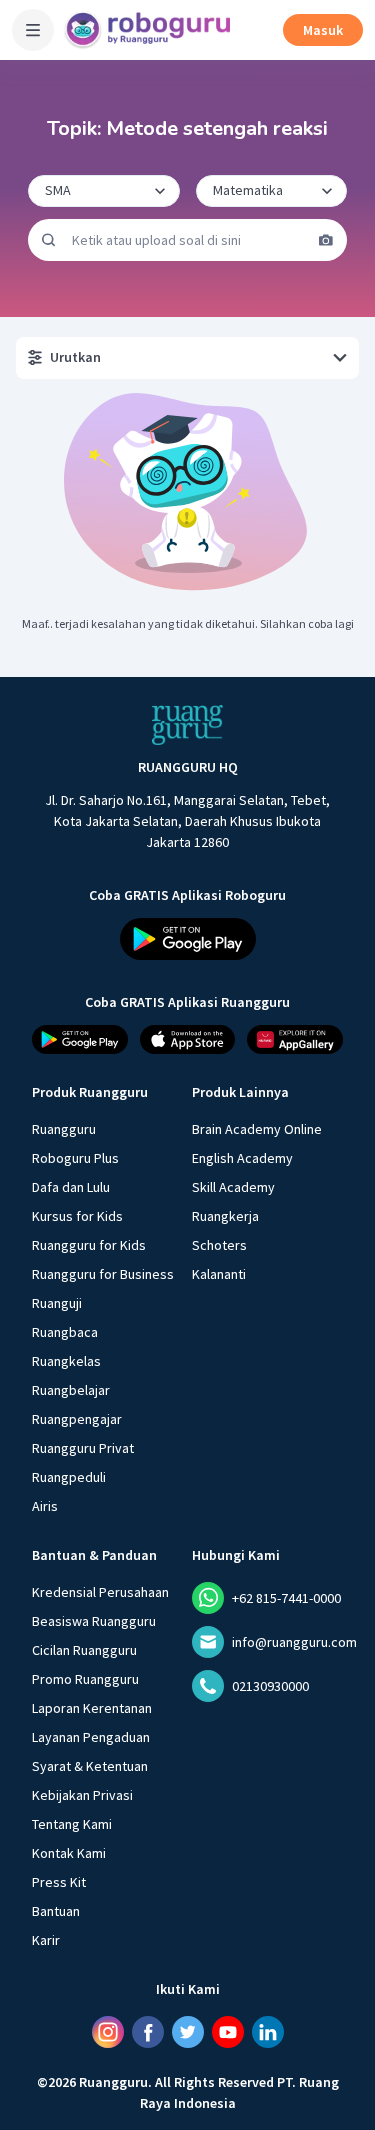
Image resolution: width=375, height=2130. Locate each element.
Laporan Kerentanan (92, 1708)
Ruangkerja (225, 1216)
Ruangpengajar (77, 1419)
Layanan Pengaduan (91, 1737)
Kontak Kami (69, 1853)
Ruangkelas (66, 1361)
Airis (45, 1506)
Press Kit (59, 1882)
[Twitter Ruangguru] (188, 2032)
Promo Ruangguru (85, 1679)
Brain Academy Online (257, 1129)
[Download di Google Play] (188, 939)
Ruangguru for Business (103, 1274)
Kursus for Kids (77, 1216)
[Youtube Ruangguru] (228, 2032)
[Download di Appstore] (188, 1039)
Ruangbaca (65, 1332)
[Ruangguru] (188, 725)
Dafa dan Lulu (71, 1187)
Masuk (323, 30)
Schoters (219, 1245)
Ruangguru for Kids (89, 1245)
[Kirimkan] (49, 240)
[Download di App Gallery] (295, 1039)
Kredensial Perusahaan (100, 1592)
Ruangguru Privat (83, 1448)
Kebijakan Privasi (82, 1795)
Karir (46, 1940)
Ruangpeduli (69, 1477)
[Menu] (33, 30)
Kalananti (219, 1274)
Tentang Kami (72, 1824)
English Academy (242, 1158)
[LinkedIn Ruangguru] (268, 2032)
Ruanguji (57, 1303)
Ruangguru (64, 1129)
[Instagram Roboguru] (108, 2032)
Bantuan (56, 1911)
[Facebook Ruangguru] (148, 2032)
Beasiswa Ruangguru (94, 1621)
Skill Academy (233, 1187)
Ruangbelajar (71, 1390)
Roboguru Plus (75, 1158)
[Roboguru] (150, 30)
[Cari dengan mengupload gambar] (326, 240)
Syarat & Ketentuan (90, 1766)
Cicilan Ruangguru (84, 1650)
